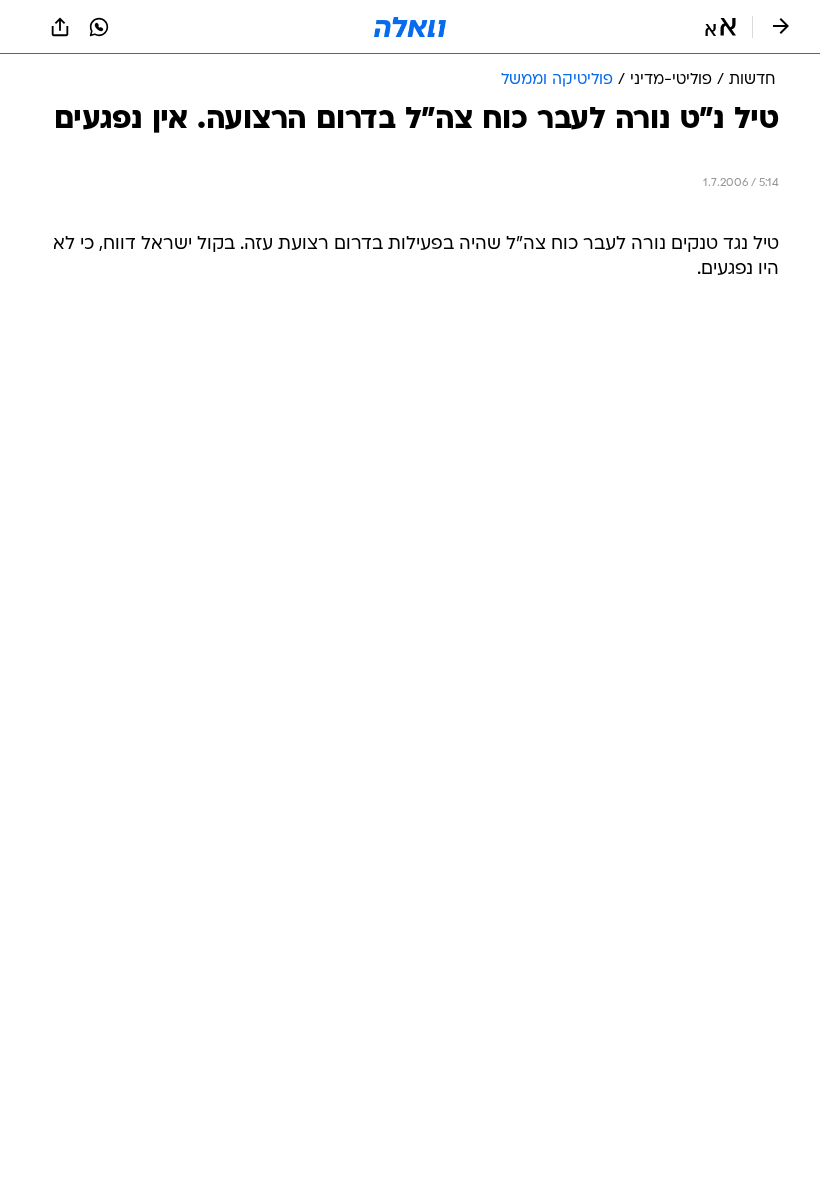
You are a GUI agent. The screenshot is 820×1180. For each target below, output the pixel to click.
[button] (720, 27)
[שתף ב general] (60, 27)
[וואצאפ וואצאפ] (99, 27)
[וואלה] (410, 27)
